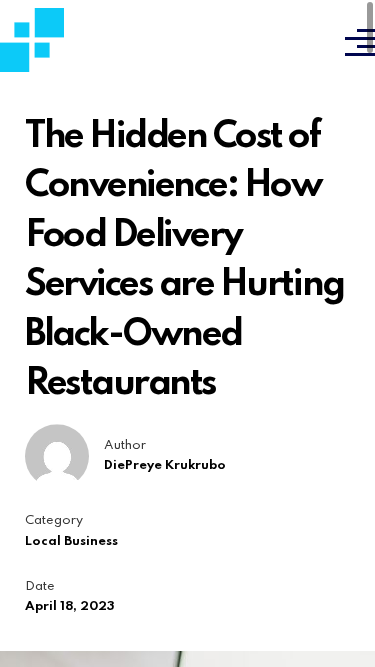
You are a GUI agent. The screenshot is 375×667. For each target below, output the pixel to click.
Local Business (71, 541)
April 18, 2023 (70, 606)
